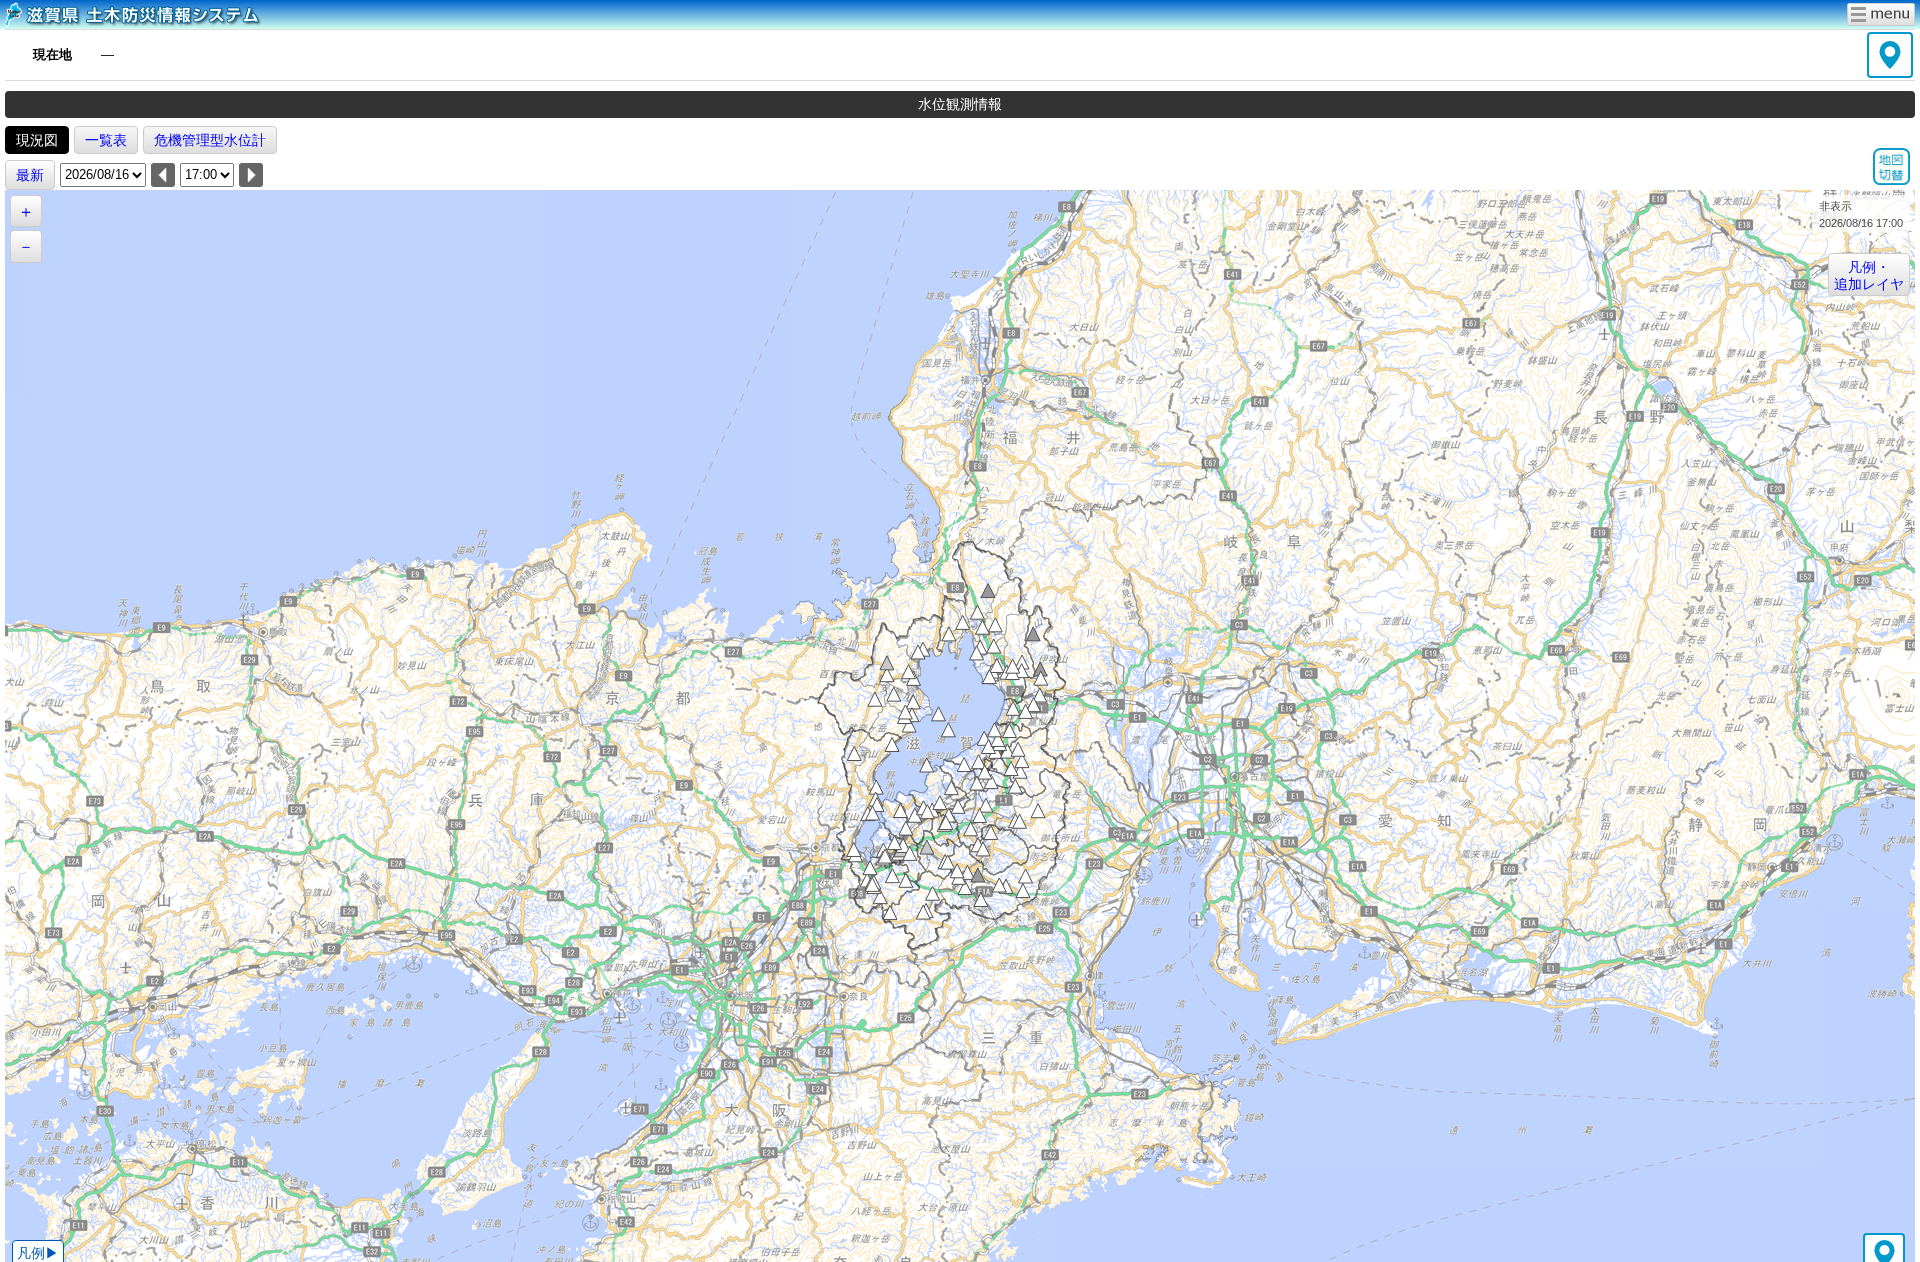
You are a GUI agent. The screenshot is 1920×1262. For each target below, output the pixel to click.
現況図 (37, 140)
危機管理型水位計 (210, 140)
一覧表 (106, 140)
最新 (30, 175)
